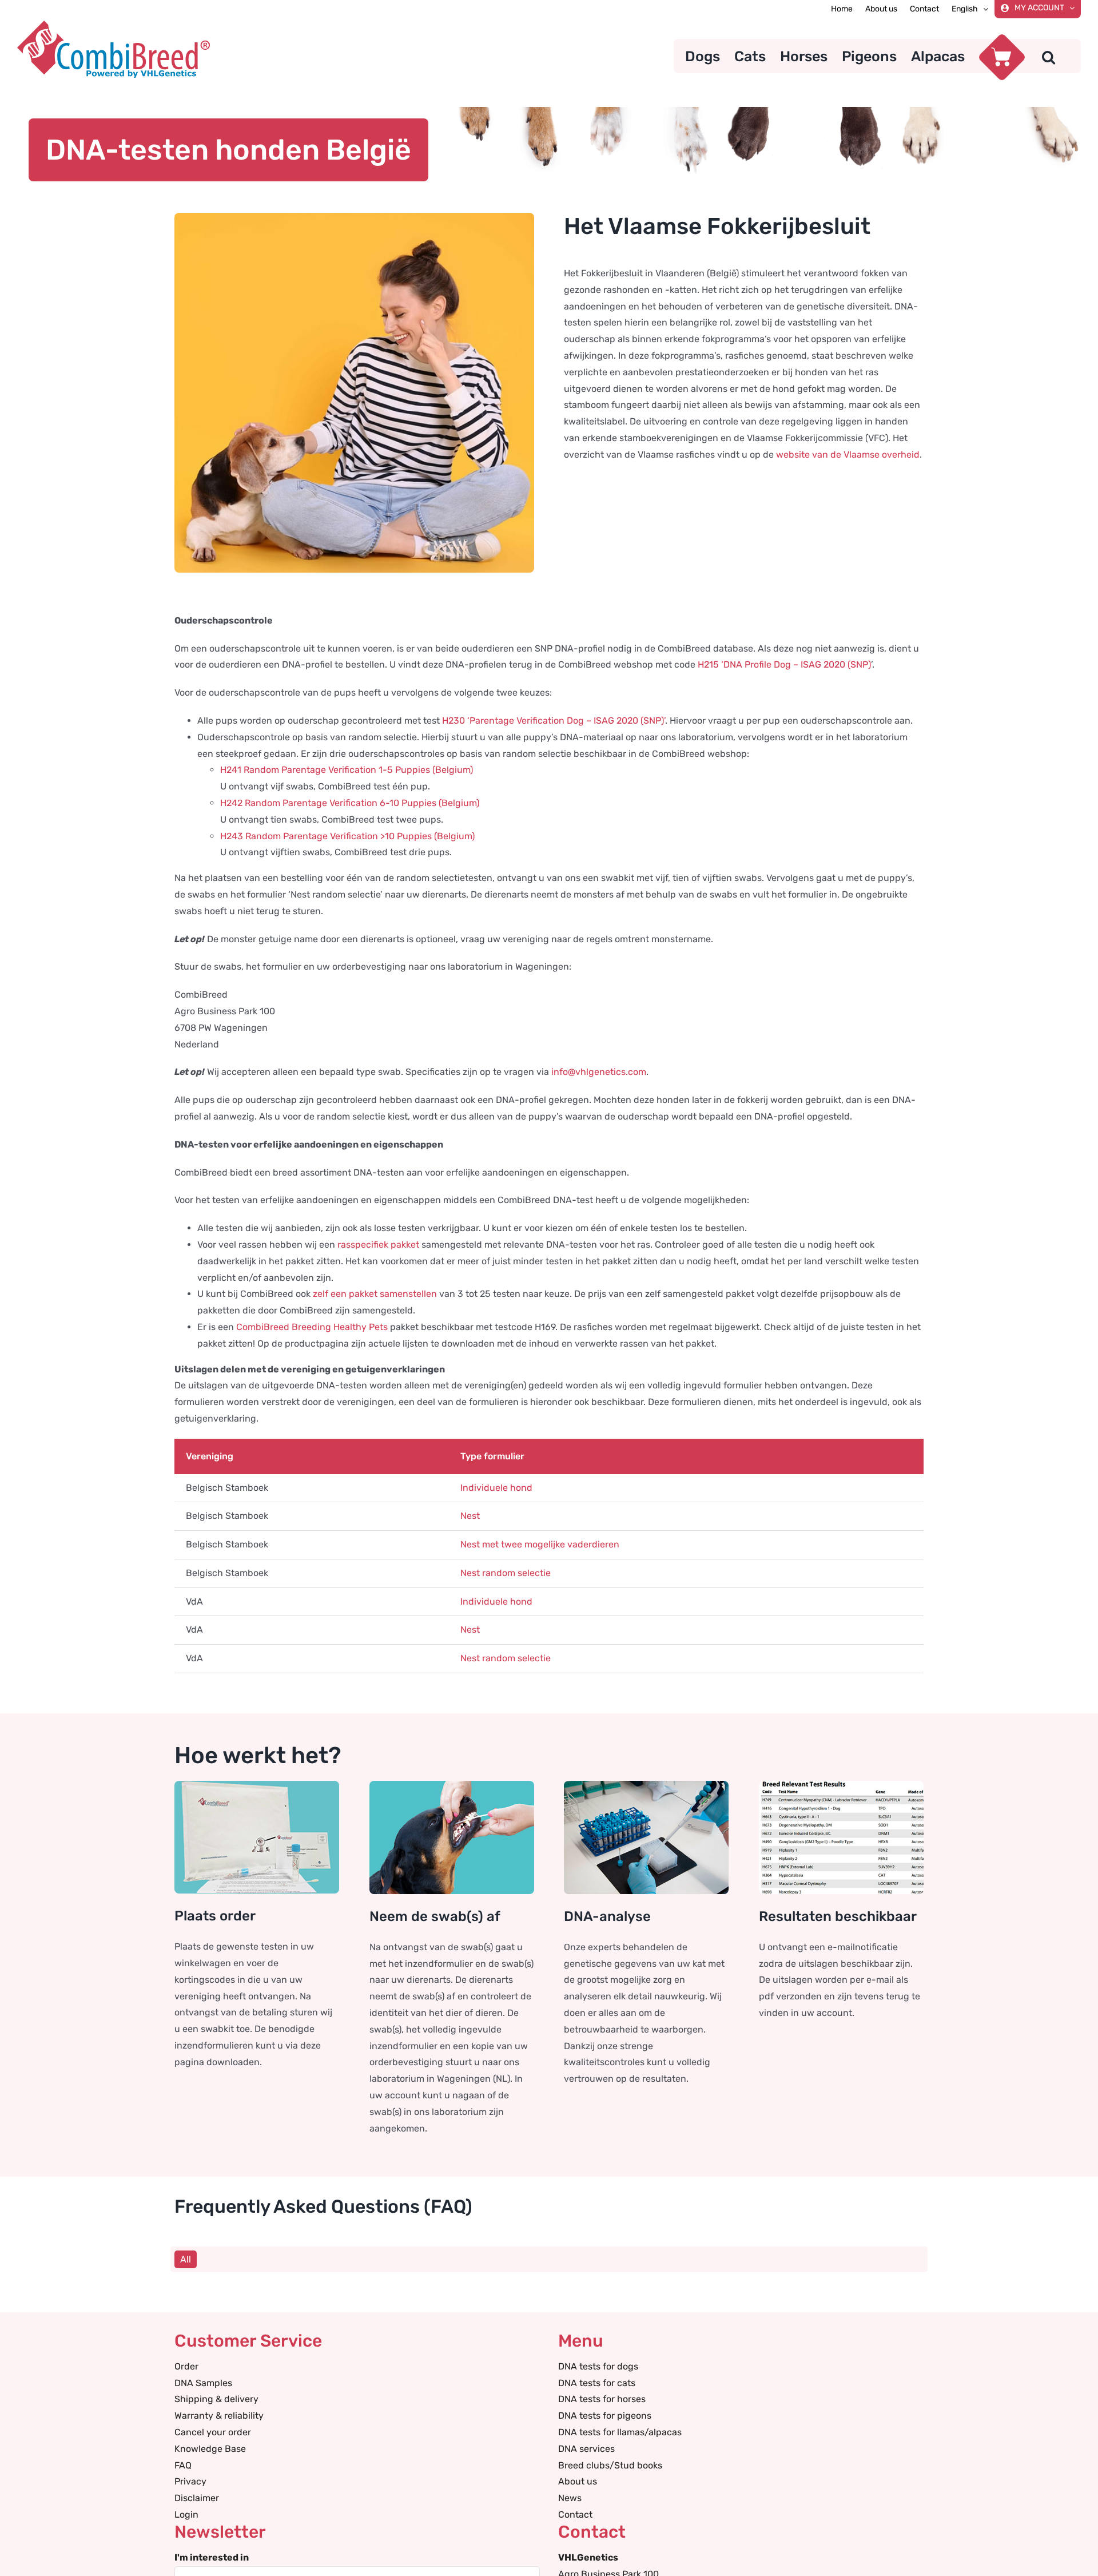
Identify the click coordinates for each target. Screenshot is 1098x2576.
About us (578, 2481)
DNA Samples (203, 2383)
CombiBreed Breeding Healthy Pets (312, 1327)
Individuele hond (496, 1488)
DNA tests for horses (602, 2399)
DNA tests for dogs (598, 2366)
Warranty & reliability (219, 2416)
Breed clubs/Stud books (610, 2465)
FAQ (183, 2465)
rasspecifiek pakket (378, 1245)
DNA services (586, 2449)
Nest (470, 1516)
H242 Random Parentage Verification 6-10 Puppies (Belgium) (350, 803)
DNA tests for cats (597, 2383)
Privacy (190, 2481)
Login (186, 2515)
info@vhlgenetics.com (599, 1072)
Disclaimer (197, 2498)
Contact (575, 2515)
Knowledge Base (210, 2449)
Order (186, 2366)
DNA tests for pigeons (605, 2416)
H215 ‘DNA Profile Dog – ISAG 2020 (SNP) (784, 664)
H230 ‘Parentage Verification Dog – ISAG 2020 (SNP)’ (554, 721)
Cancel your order (213, 2432)
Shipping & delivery (216, 2399)
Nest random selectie (506, 1573)
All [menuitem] (186, 2259)
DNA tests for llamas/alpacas (620, 2432)
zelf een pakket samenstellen (375, 1294)
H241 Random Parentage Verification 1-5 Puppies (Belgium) (347, 770)
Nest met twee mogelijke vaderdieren (540, 1544)
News (570, 2498)
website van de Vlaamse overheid (848, 455)
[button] (1049, 56)
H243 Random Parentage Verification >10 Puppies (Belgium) (347, 836)
